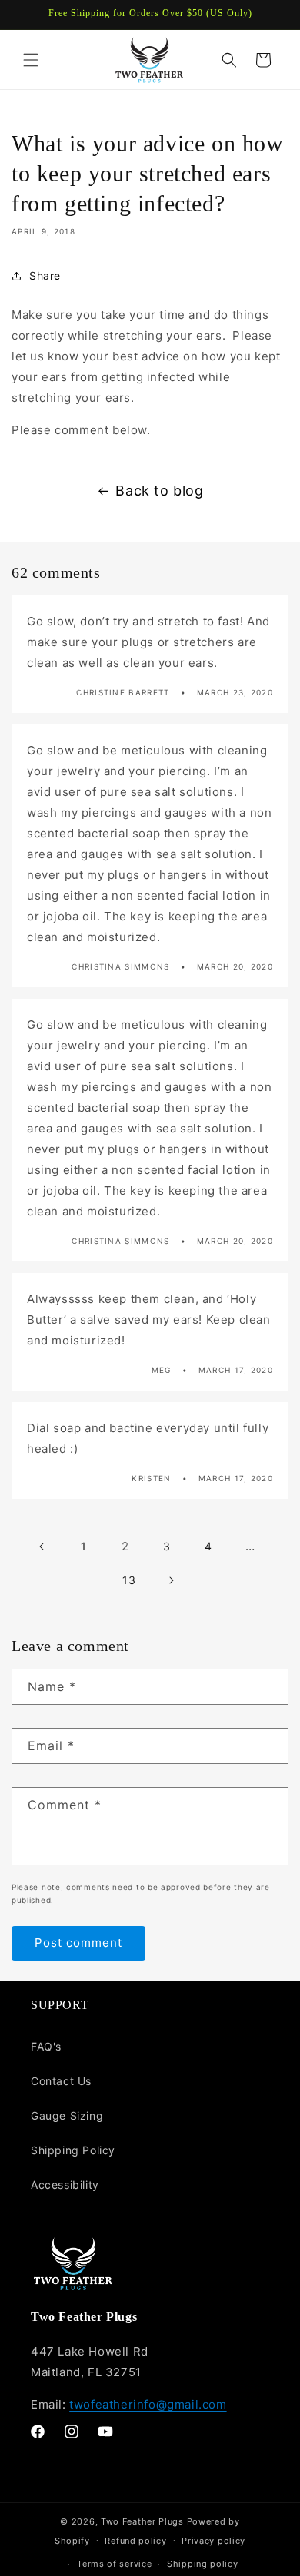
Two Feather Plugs (142, 2521)
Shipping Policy (73, 2150)
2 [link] (125, 1546)
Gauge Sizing (67, 2115)
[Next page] (171, 1580)
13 (129, 1580)
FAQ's (46, 2046)
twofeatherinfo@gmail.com (148, 2404)
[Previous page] (42, 1547)
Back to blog (159, 491)
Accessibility (65, 2185)
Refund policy (135, 2541)
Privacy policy (213, 2541)
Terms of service (114, 2564)
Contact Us (61, 2081)
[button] (31, 60)
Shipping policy (203, 2564)
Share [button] (45, 275)
